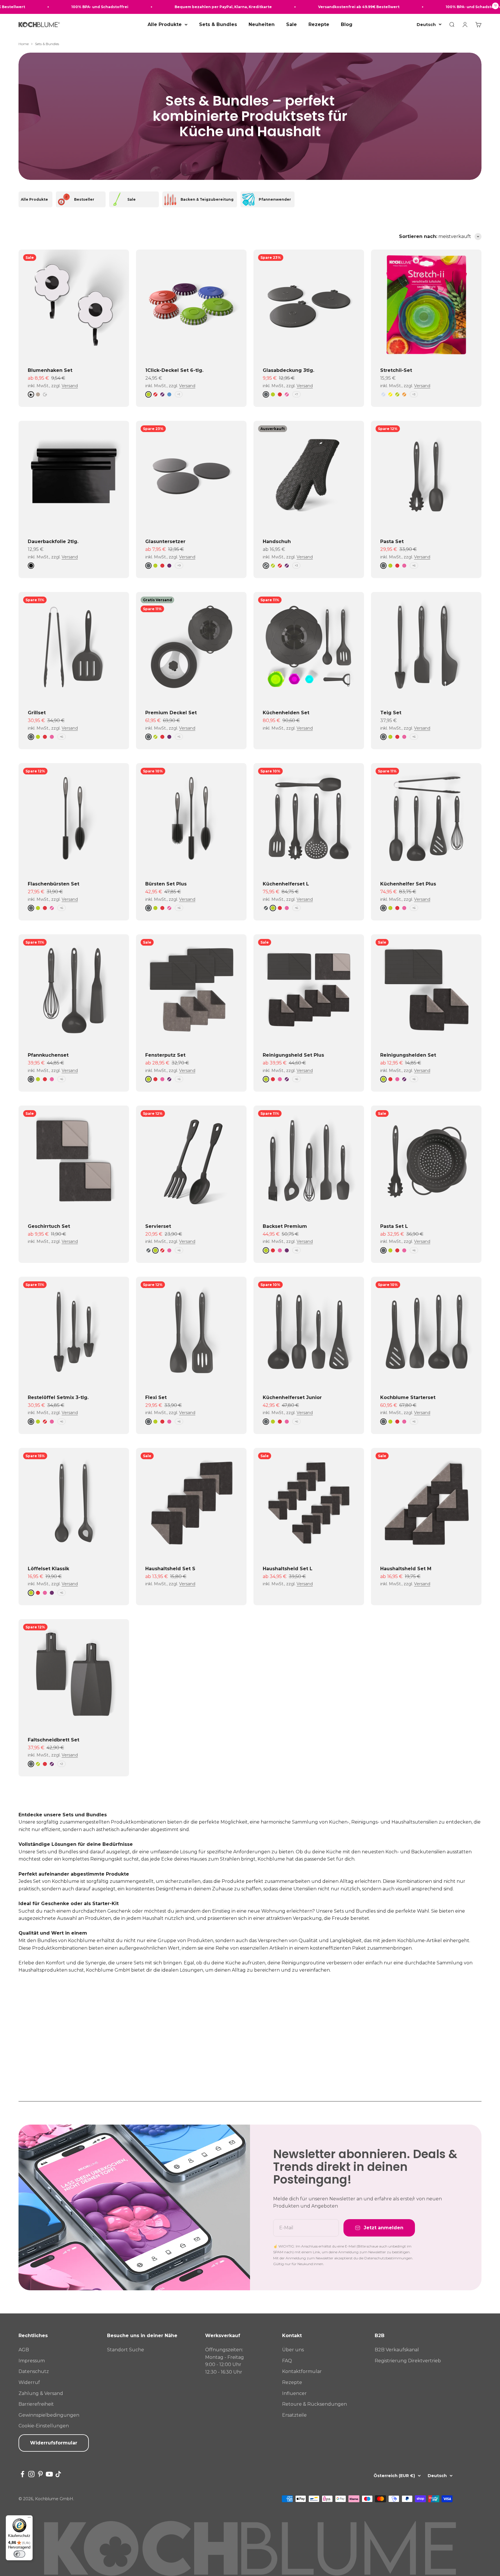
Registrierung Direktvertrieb (408, 2361)
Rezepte (319, 24)
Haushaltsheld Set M (406, 1569)
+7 (296, 394)
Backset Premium (285, 1226)
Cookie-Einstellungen (44, 2426)
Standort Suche (126, 2350)
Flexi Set (156, 1397)
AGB (24, 2350)
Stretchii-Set (396, 370)
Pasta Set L (394, 1226)
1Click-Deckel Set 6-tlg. (174, 370)
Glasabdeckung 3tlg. (288, 370)
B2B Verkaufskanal (397, 2350)
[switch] (19, 2554)
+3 (414, 394)
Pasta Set (392, 541)
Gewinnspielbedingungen (49, 2415)
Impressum (32, 2361)
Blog (347, 24)
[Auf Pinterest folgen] (40, 2474)
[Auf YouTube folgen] (49, 2474)
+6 (414, 565)
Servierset (158, 1226)
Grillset (37, 713)
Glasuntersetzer (165, 541)
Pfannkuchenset (48, 1055)
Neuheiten (262, 24)
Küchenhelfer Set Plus (408, 884)
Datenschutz (34, 2371)
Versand (70, 386)
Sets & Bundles (218, 24)
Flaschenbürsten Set (54, 884)
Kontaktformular (302, 2371)
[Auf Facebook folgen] (22, 2474)
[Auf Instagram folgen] (31, 2474)
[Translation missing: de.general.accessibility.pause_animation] (495, 7)
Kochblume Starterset (408, 1397)
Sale (292, 24)
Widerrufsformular (54, 2443)
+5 (179, 737)
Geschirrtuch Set (49, 1226)
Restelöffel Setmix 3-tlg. (58, 1397)
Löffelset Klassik (48, 1569)
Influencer (294, 2393)
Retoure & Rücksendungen (315, 2404)
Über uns (293, 2350)
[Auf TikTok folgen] (58, 2474)
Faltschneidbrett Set (54, 1740)
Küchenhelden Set (286, 713)
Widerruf (29, 2382)
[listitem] (35, 199)
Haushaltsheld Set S (170, 1569)
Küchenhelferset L (286, 884)
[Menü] (29, 2519)
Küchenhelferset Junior (292, 1397)
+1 (179, 394)
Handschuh (277, 541)
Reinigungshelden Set (408, 1055)
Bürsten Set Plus (166, 884)
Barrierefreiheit (36, 2404)
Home (24, 44)
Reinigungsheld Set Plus (293, 1055)
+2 (61, 1764)
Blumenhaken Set (50, 370)
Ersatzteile (294, 2415)
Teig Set (391, 713)
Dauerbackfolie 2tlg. (53, 541)
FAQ (287, 2361)
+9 (179, 565)
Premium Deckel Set (171, 713)
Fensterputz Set (165, 1055)
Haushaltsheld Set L (288, 1569)
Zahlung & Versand (41, 2393)
